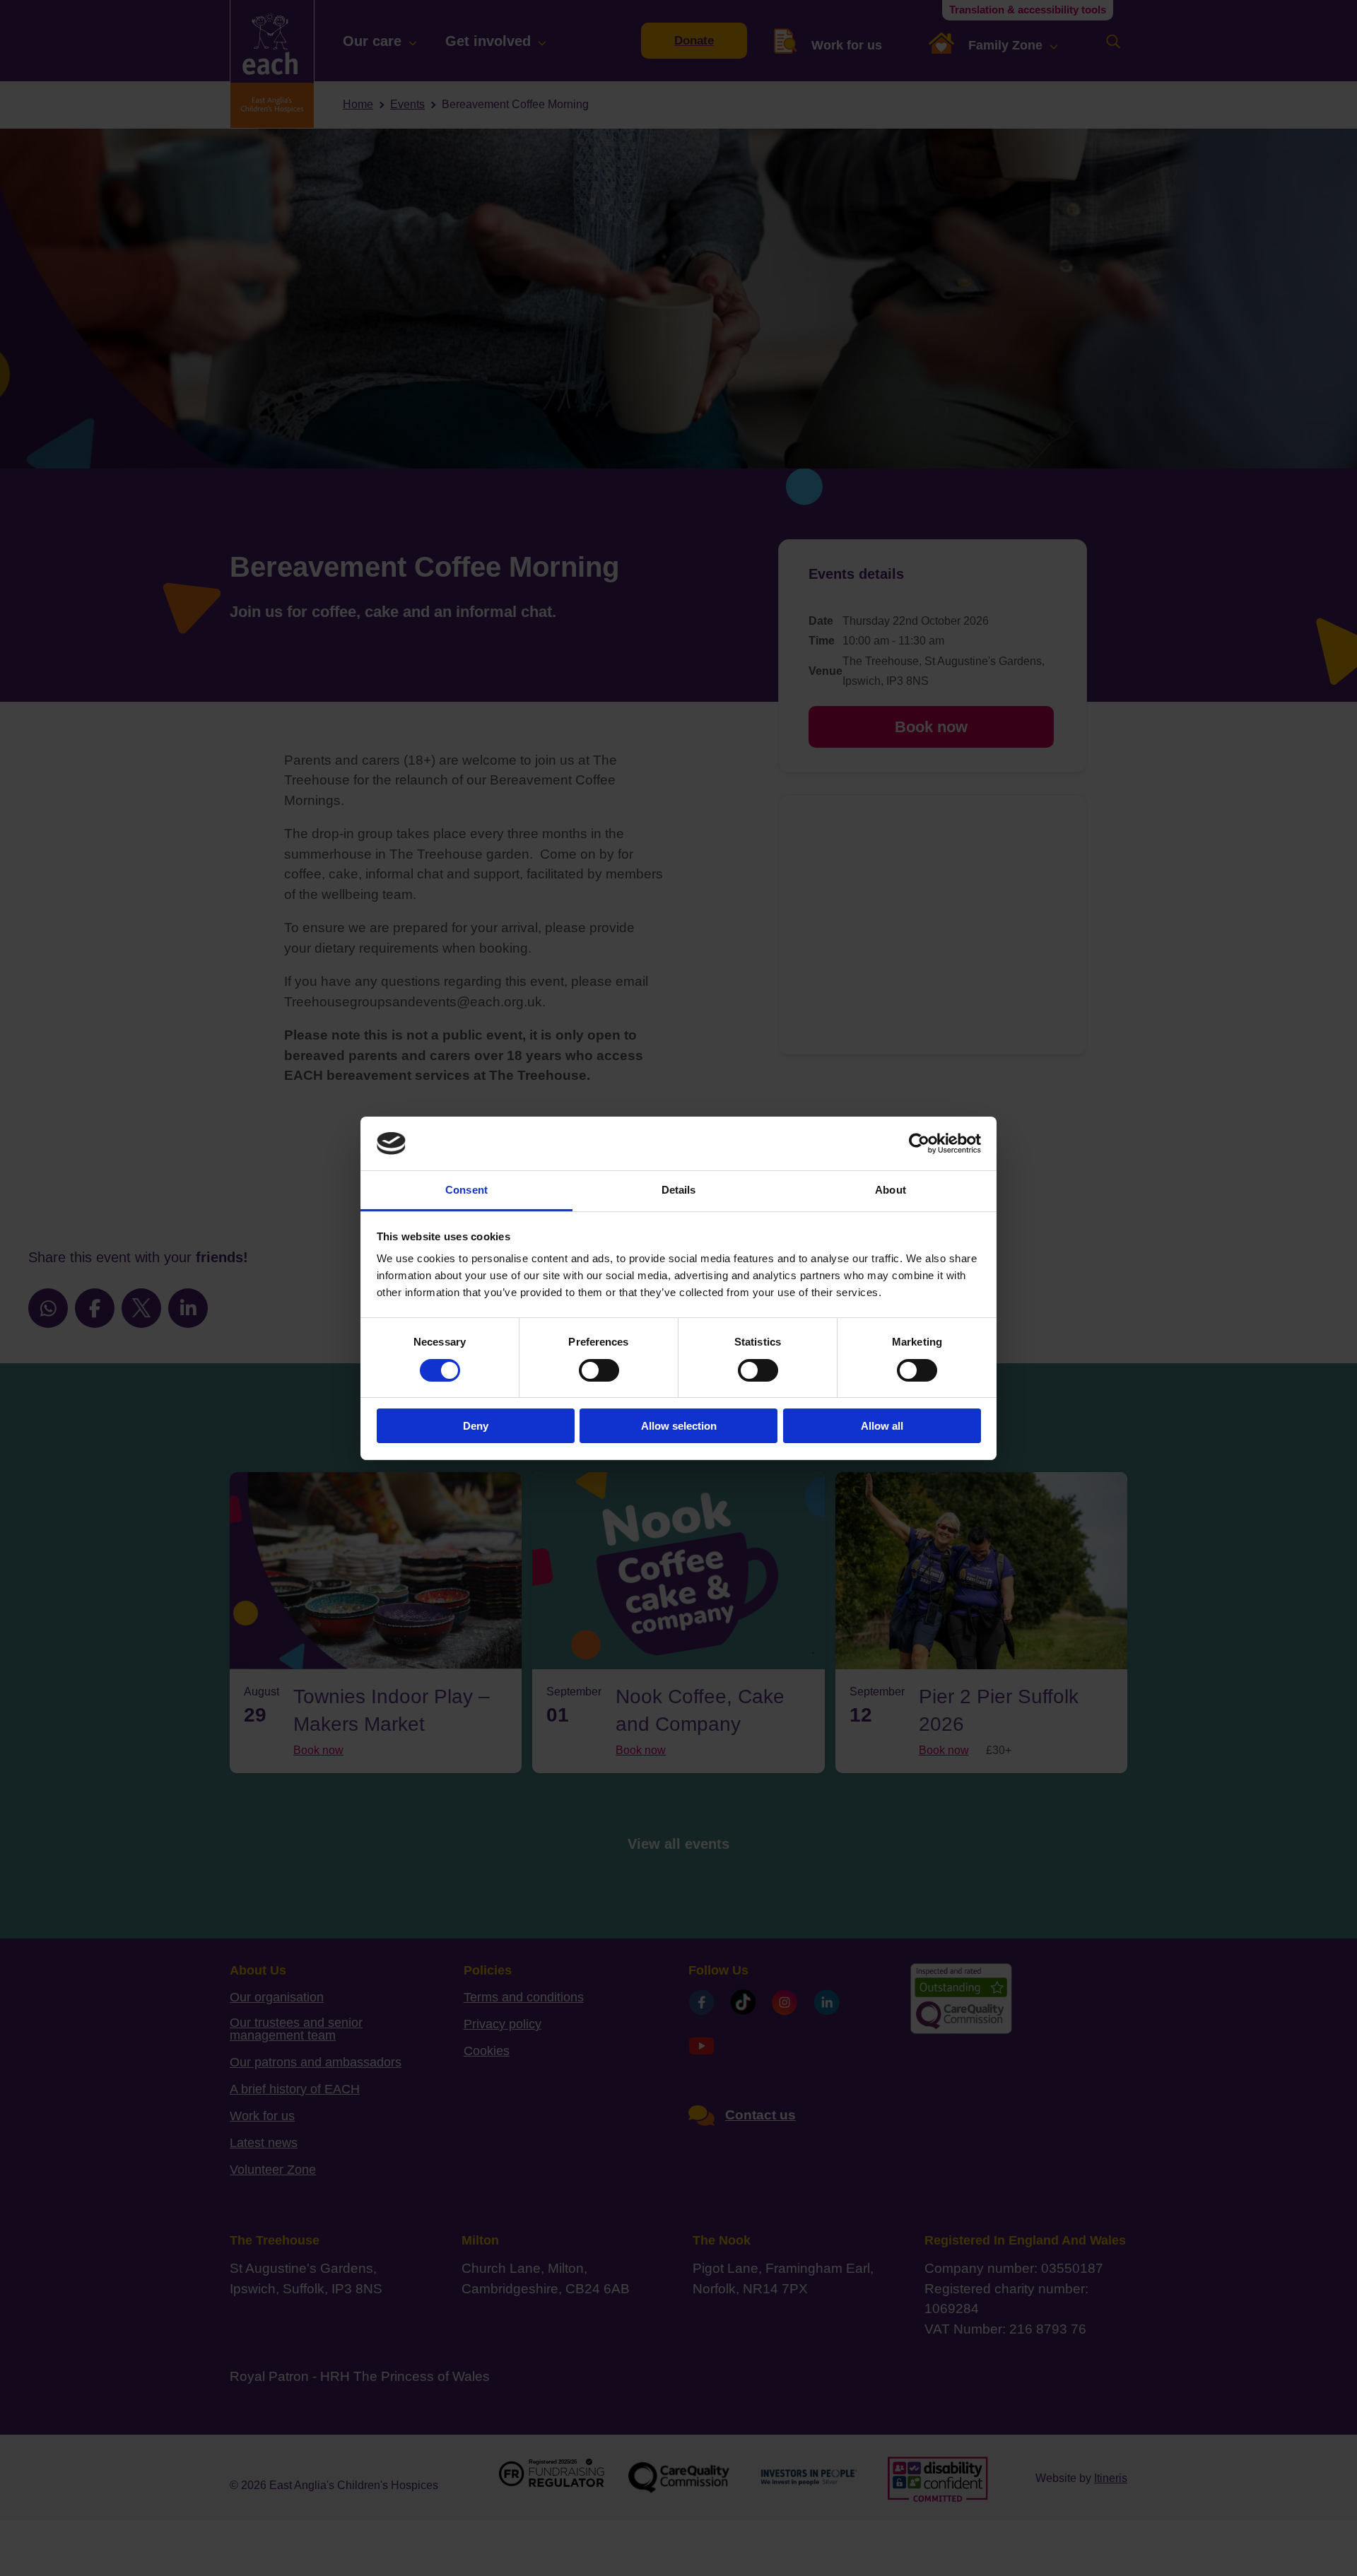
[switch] (599, 1370)
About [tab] (891, 1190)
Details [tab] (679, 1190)
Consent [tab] (466, 1190)
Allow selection (679, 1426)
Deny (476, 1426)
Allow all (882, 1426)
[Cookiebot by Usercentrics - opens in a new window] (919, 1143)
